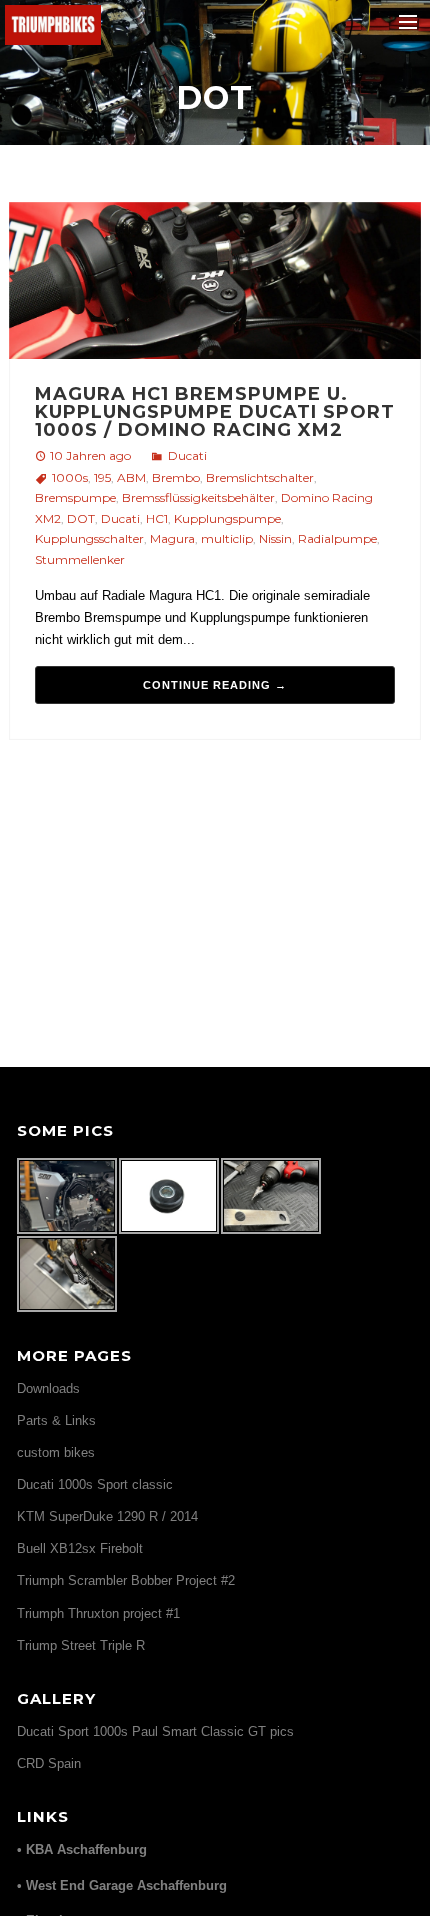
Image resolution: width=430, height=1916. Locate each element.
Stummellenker (80, 559)
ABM (131, 477)
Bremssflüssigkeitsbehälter (198, 497)
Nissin (275, 538)
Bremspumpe (75, 497)
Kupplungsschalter (89, 538)
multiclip (227, 538)
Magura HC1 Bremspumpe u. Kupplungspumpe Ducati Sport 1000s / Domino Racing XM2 (215, 412)
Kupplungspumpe (227, 518)
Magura (172, 538)
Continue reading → (215, 685)
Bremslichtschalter (260, 477)
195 (102, 477)
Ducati (187, 455)
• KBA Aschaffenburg (82, 1849)
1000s (70, 477)
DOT (81, 518)
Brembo (176, 477)
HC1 (157, 518)
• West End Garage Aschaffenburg (122, 1885)
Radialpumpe (337, 538)
